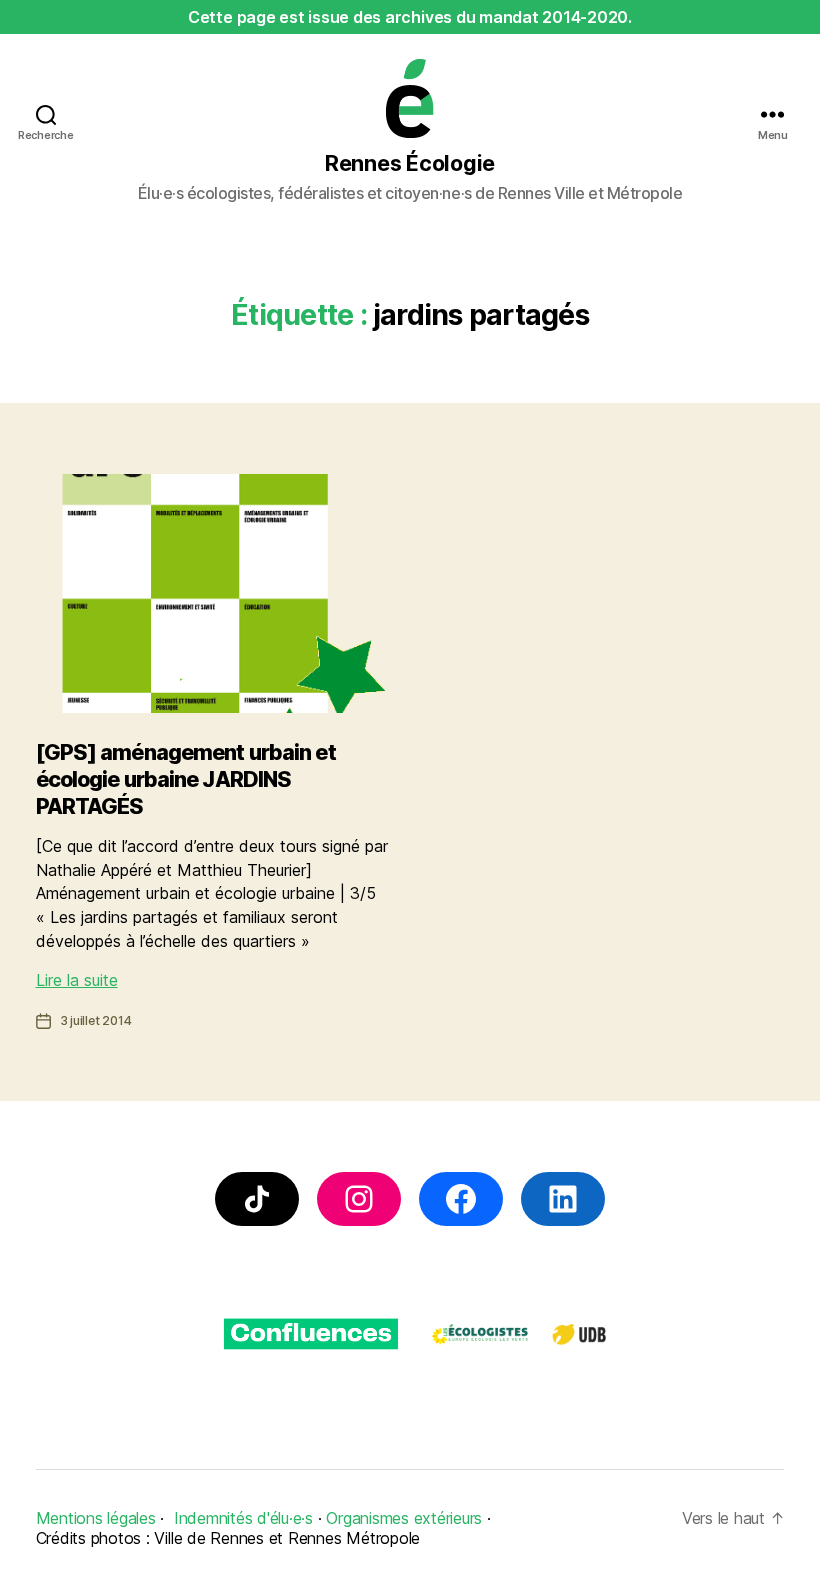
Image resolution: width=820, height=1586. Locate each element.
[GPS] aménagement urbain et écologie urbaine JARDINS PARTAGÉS (186, 778)
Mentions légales (96, 1518)
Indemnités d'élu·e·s (243, 1518)
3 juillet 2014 (96, 1020)
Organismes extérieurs (404, 1518)
